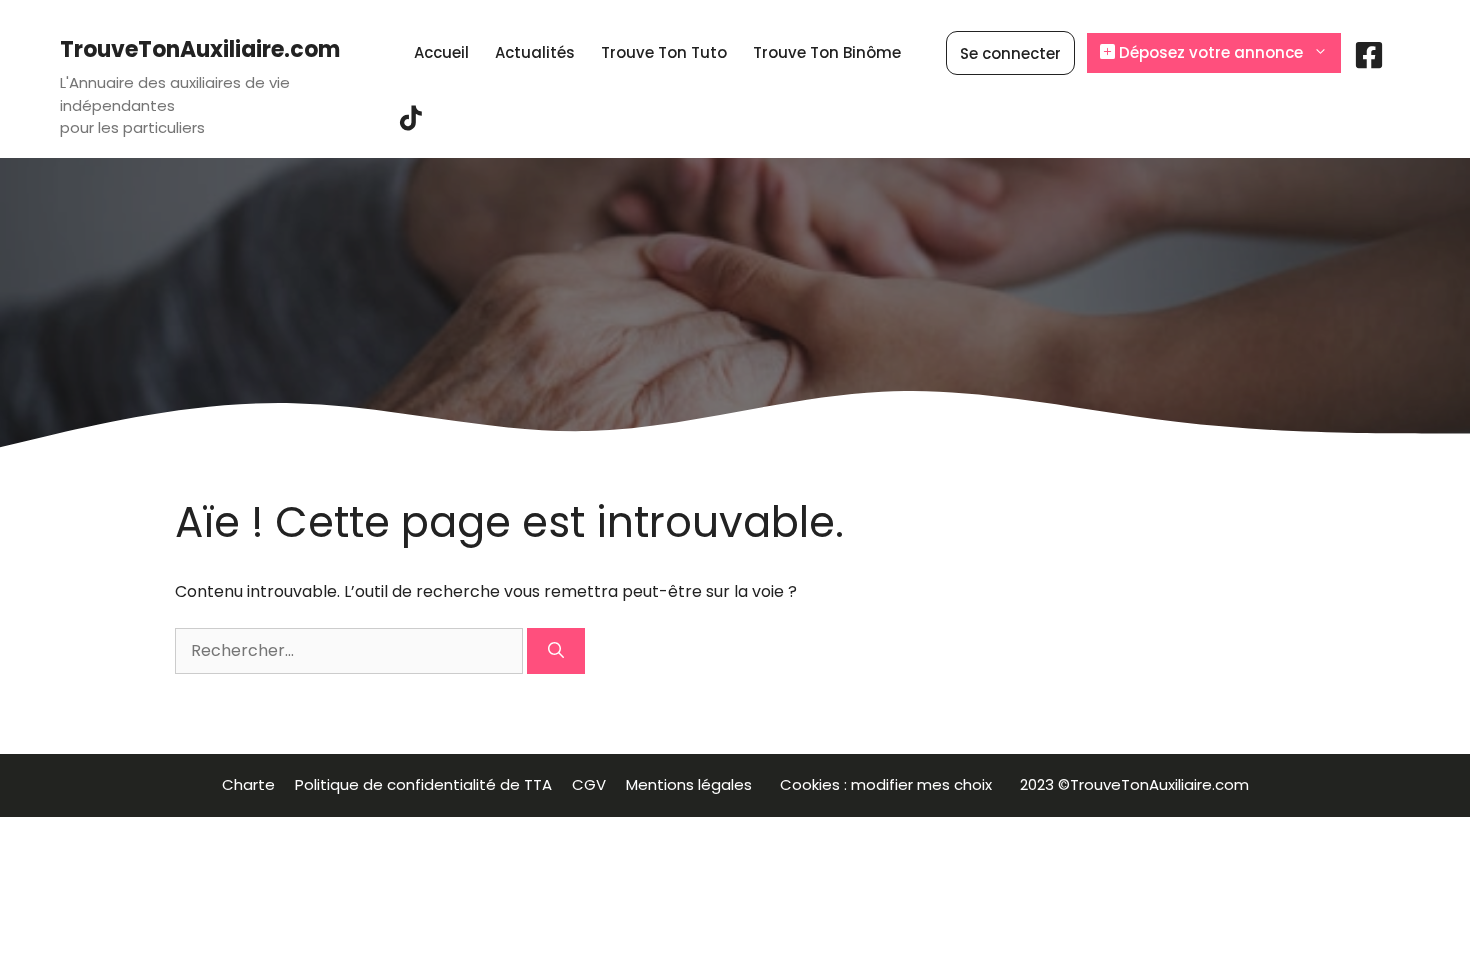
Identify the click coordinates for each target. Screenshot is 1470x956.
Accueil (441, 52)
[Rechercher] (556, 651)
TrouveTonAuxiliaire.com (200, 49)
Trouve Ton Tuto (664, 52)
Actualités (535, 52)
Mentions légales (693, 784)
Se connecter (1010, 53)
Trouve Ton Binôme (827, 52)
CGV (589, 784)
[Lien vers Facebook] (1369, 62)
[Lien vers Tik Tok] (411, 125)
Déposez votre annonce (1209, 52)
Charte (248, 784)
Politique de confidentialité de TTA (423, 784)
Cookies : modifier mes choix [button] (890, 784)
